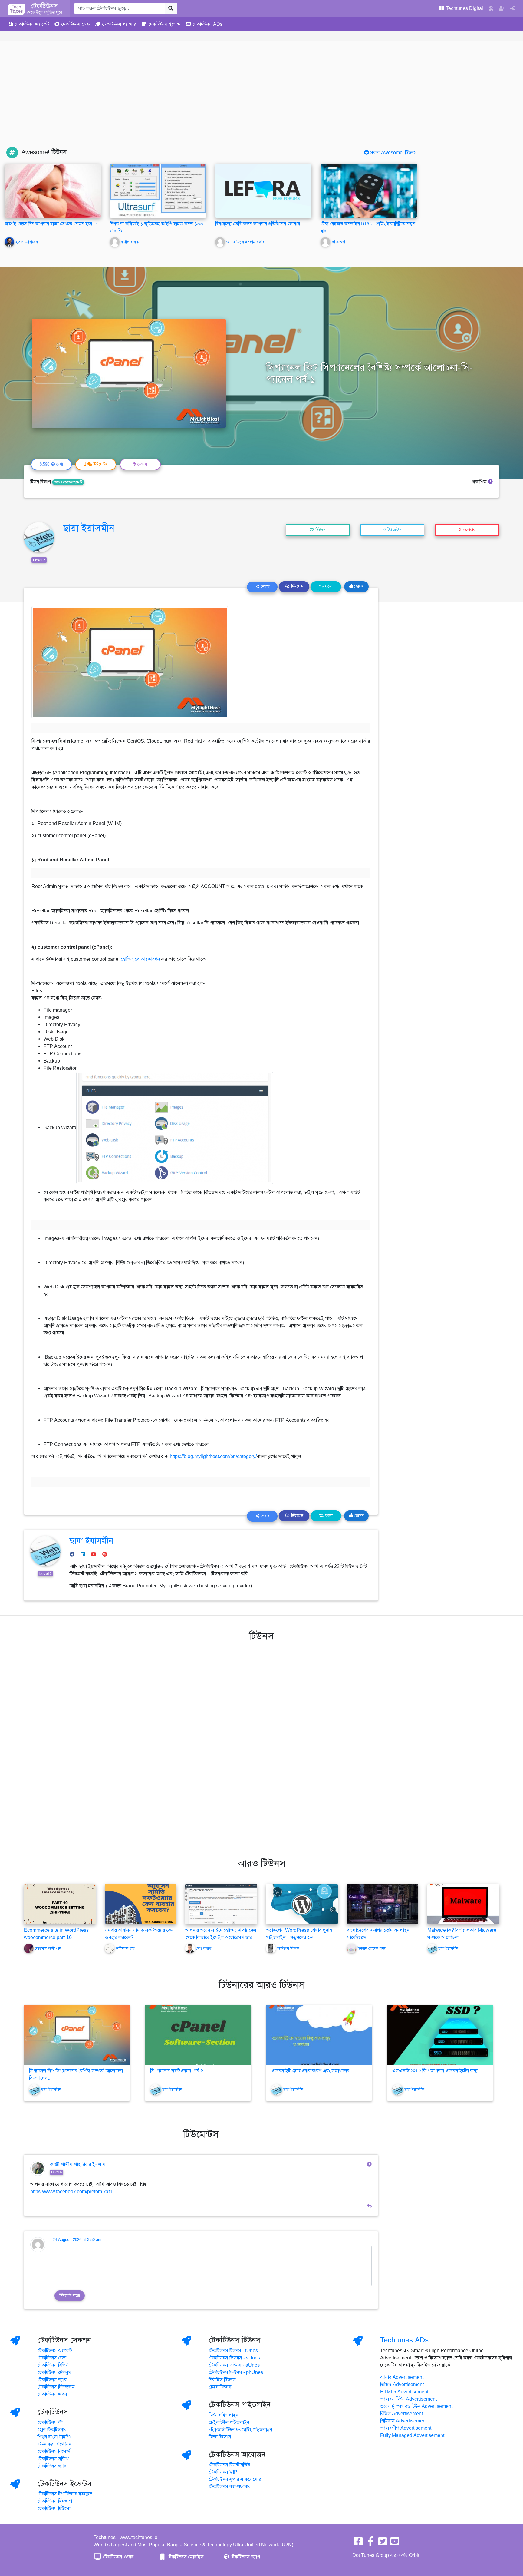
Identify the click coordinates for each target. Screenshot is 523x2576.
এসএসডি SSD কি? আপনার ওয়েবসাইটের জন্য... (437, 2071)
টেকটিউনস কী (50, 2422)
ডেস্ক (76, 24)
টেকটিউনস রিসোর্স (54, 2452)
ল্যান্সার (119, 24)
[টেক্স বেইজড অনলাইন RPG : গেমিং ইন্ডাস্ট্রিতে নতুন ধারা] (369, 191)
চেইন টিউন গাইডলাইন (229, 2422)
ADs (207, 24)
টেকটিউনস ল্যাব (52, 2380)
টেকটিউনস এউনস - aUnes (234, 2365)
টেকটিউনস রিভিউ (53, 2365)
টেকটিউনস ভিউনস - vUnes (234, 2358)
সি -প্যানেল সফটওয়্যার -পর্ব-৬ (177, 2071)
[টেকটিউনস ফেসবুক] (358, 2543)
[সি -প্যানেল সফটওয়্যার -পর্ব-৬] (198, 2035)
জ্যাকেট (32, 24)
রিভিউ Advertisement (401, 2414)
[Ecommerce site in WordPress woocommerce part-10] (60, 1904)
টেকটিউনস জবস (52, 2394)
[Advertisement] (261, 101)
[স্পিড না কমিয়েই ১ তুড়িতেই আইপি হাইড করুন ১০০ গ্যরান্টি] (158, 191)
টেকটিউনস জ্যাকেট (55, 2351)
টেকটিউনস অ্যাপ (245, 2557)
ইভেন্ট (164, 24)
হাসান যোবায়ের (27, 242)
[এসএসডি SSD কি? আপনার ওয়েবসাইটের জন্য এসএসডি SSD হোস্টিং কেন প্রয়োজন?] (440, 2035)
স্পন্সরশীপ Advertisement (406, 2428)
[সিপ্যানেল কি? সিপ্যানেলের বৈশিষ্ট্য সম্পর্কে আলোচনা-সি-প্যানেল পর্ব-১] (77, 2035)
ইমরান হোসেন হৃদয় (372, 1948)
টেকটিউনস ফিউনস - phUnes (236, 2372)
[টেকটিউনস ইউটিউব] (395, 2543)
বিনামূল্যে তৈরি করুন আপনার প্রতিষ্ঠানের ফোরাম (258, 224)
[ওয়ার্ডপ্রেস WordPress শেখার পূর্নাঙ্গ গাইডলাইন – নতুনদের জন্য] (302, 1904)
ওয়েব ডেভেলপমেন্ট (68, 482)
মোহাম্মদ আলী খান (48, 1948)
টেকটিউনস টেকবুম (54, 2372)
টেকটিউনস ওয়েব (118, 2557)
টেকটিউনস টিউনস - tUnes (233, 2351)
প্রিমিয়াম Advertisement (403, 2421)
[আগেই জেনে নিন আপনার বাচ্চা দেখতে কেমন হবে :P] (53, 191)
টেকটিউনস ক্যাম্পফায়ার (230, 2487)
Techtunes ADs (404, 2340)
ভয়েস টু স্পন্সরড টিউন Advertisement (416, 2406)
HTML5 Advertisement (404, 2392)
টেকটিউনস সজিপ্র (53, 2459)
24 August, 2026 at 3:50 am (77, 2240)
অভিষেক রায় (125, 1948)
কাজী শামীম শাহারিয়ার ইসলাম (78, 2164)
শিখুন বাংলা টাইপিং (54, 2437)
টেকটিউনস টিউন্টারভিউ (230, 2465)
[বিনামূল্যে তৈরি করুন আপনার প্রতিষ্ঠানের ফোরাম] (263, 191)
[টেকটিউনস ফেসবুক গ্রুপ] (370, 2543)
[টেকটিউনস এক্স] (383, 2543)
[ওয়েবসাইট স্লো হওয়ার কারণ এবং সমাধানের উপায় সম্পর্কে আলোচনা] (319, 2035)
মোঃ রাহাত (204, 1948)
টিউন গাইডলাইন (224, 2415)
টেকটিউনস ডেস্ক (52, 2358)
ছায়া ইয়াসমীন (89, 528)
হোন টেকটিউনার (52, 2430)
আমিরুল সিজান (288, 1948)
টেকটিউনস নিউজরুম (56, 2387)
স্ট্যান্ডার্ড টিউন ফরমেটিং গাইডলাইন (240, 2430)
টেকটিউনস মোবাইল (185, 2557)
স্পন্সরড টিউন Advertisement (408, 2399)
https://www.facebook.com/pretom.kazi (71, 2192)
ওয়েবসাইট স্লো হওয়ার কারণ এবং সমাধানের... (312, 2071)
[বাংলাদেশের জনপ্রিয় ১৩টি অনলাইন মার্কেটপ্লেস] (383, 1904)
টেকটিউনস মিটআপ (55, 2501)
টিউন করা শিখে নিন (54, 2444)
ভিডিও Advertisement (402, 2385)
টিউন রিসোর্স (220, 2437)
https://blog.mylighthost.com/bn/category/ (213, 1457)
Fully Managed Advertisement (412, 2435)
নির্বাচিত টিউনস (222, 2380)
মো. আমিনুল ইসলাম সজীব (245, 242)
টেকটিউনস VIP (223, 2472)
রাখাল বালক (130, 242)
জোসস (358, 586)
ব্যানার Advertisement (402, 2377)
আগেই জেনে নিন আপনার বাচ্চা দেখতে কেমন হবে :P (51, 224)
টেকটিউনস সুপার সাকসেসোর (235, 2479)
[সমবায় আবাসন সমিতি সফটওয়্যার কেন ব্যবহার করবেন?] (141, 1904)
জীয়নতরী (338, 242)
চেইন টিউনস (220, 2387)
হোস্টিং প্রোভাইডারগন (140, 959)
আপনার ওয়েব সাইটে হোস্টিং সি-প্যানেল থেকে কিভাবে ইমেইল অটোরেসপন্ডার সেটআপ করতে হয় (221, 1938)
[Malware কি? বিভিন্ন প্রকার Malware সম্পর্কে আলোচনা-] (463, 1904)
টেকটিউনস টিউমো (54, 2508)
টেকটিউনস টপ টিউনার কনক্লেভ (65, 2494)
